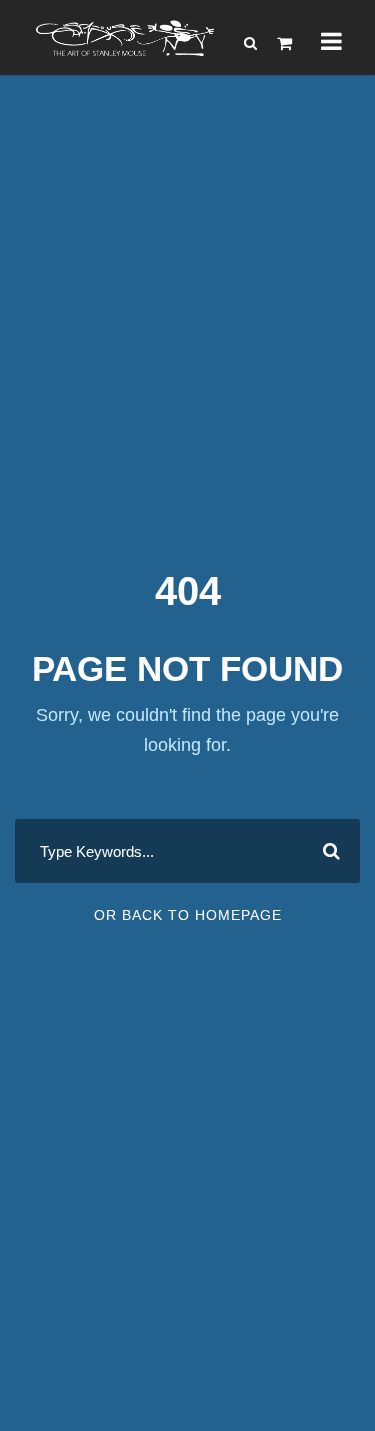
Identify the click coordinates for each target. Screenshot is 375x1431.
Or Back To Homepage (188, 915)
